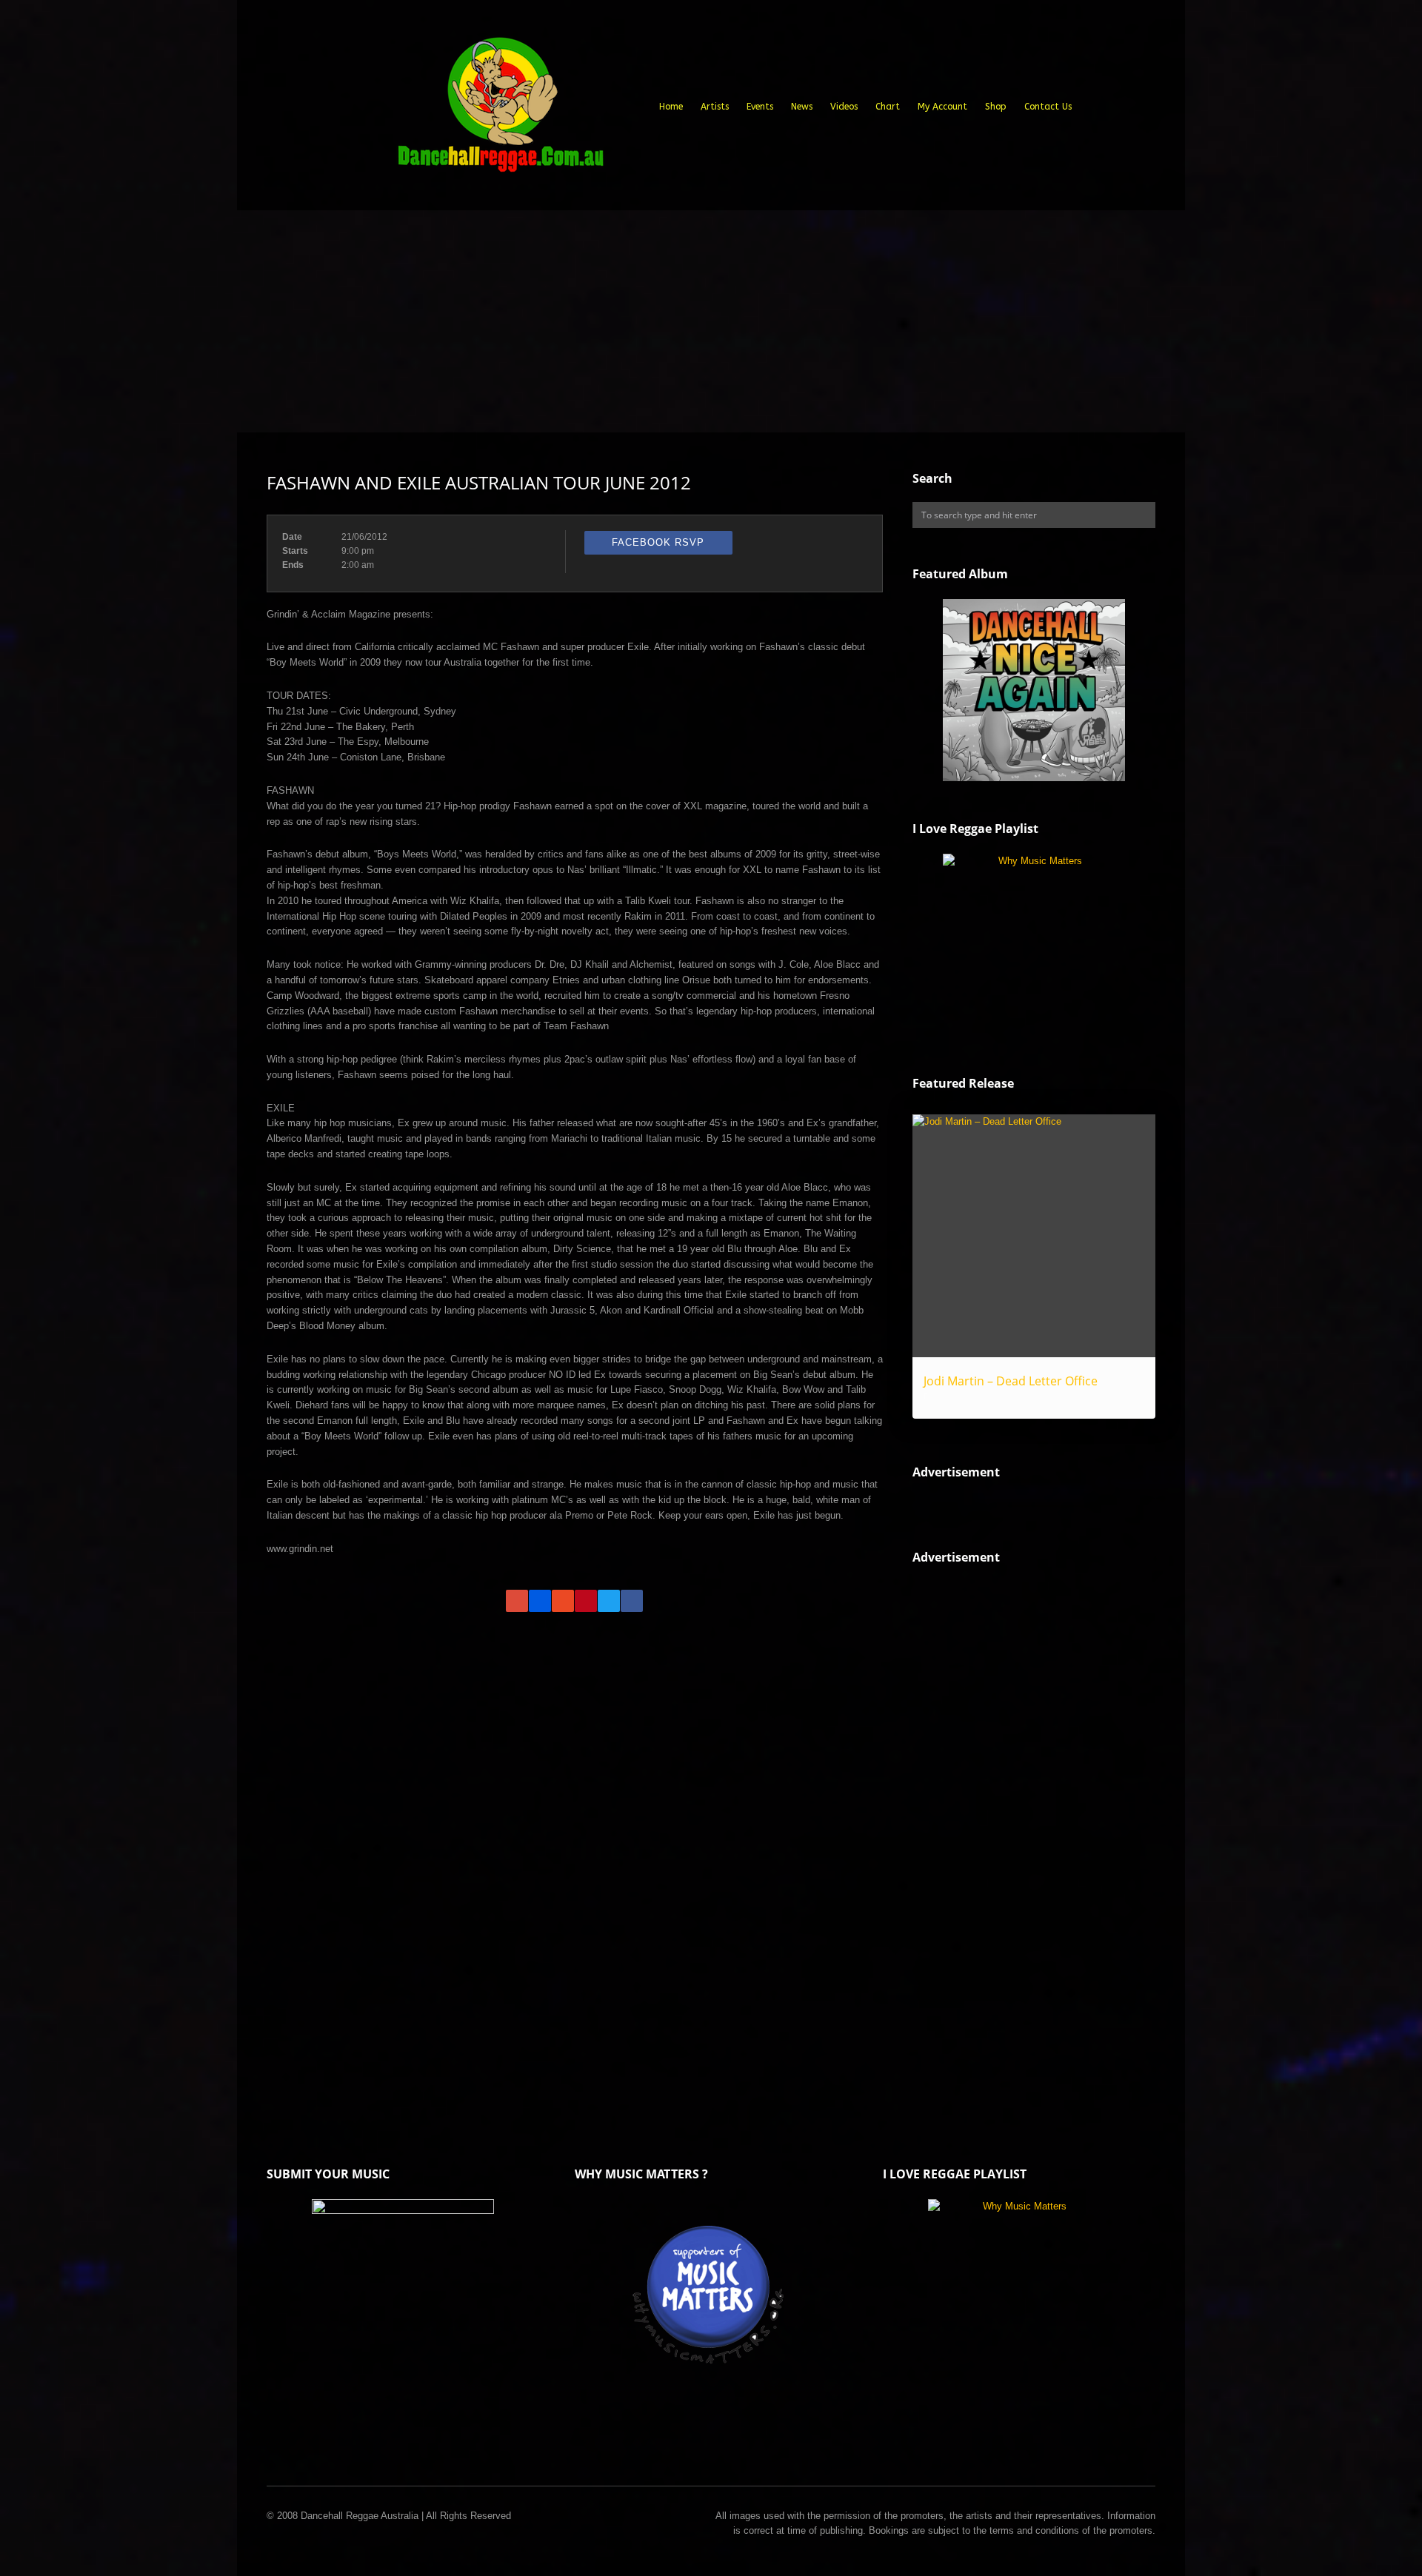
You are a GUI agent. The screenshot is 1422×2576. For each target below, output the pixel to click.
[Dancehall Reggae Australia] (500, 110)
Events (760, 107)
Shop (996, 107)
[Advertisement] (711, 321)
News (802, 107)
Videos (844, 107)
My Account (942, 107)
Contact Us (1048, 107)
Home (671, 107)
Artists (715, 107)
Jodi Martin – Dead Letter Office (1011, 1381)
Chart (888, 107)
